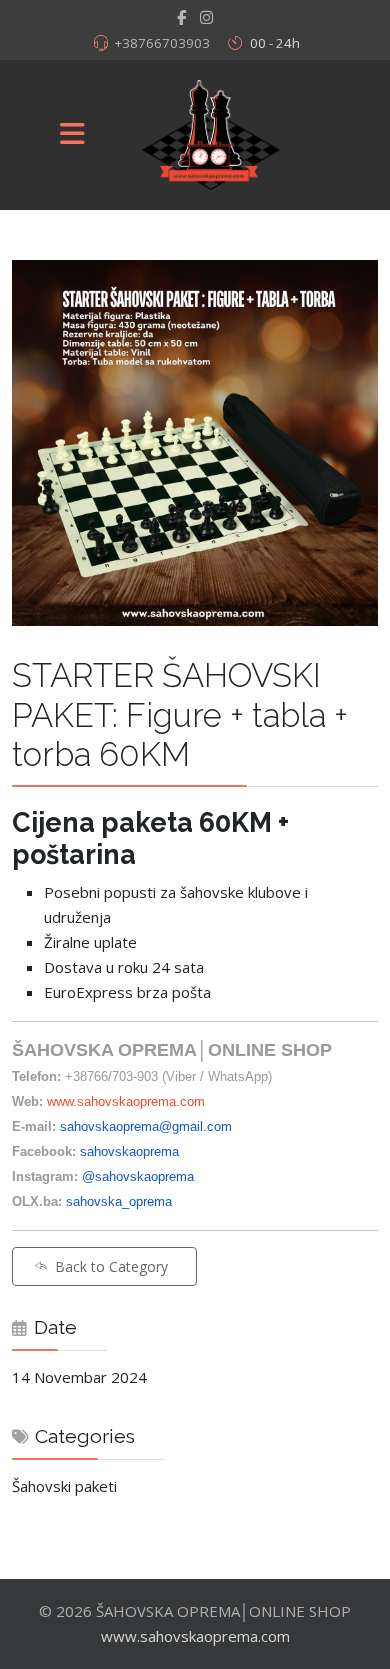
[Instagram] (206, 17)
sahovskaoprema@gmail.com (146, 1126)
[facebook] (181, 17)
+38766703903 (162, 43)
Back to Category (111, 1266)
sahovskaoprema (129, 1151)
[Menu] (73, 135)
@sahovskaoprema (138, 1176)
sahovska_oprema (119, 1201)
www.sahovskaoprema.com (126, 1101)
